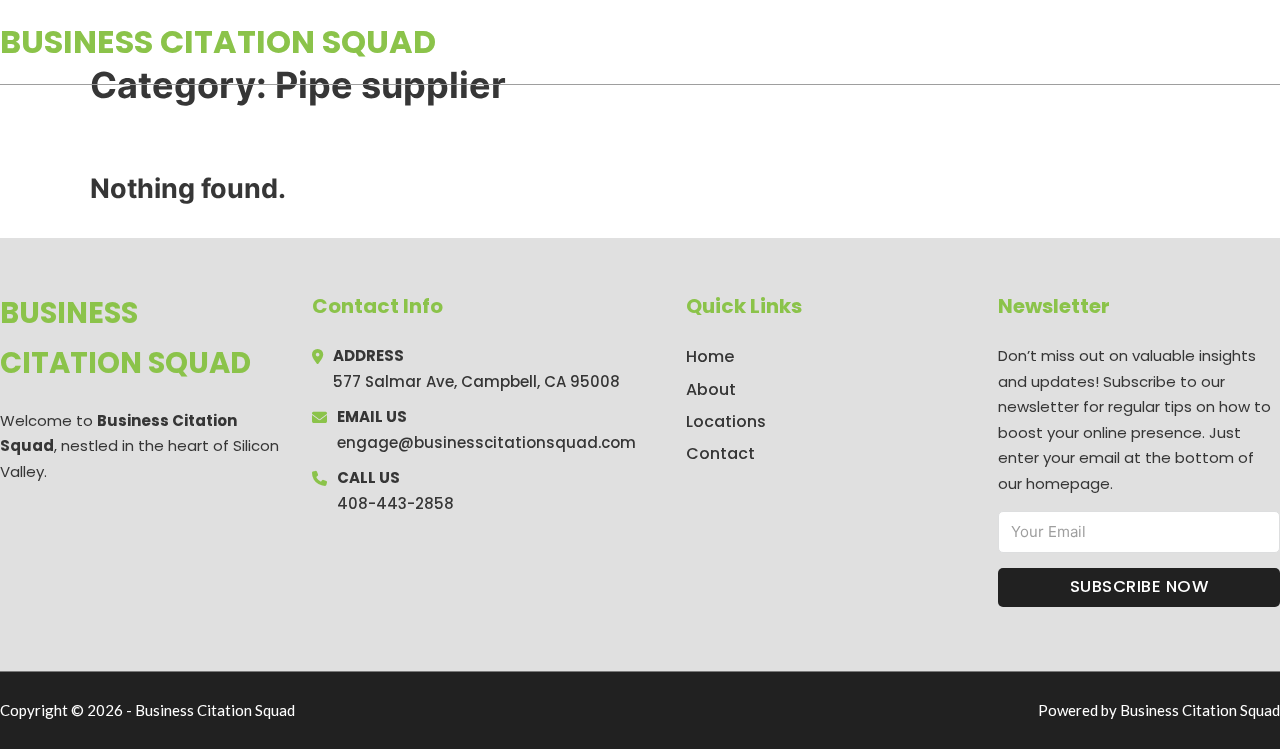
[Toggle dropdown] (1273, 42)
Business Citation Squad (218, 41)
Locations (1138, 42)
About (711, 389)
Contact (720, 453)
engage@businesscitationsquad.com (486, 442)
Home (1048, 42)
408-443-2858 (395, 503)
